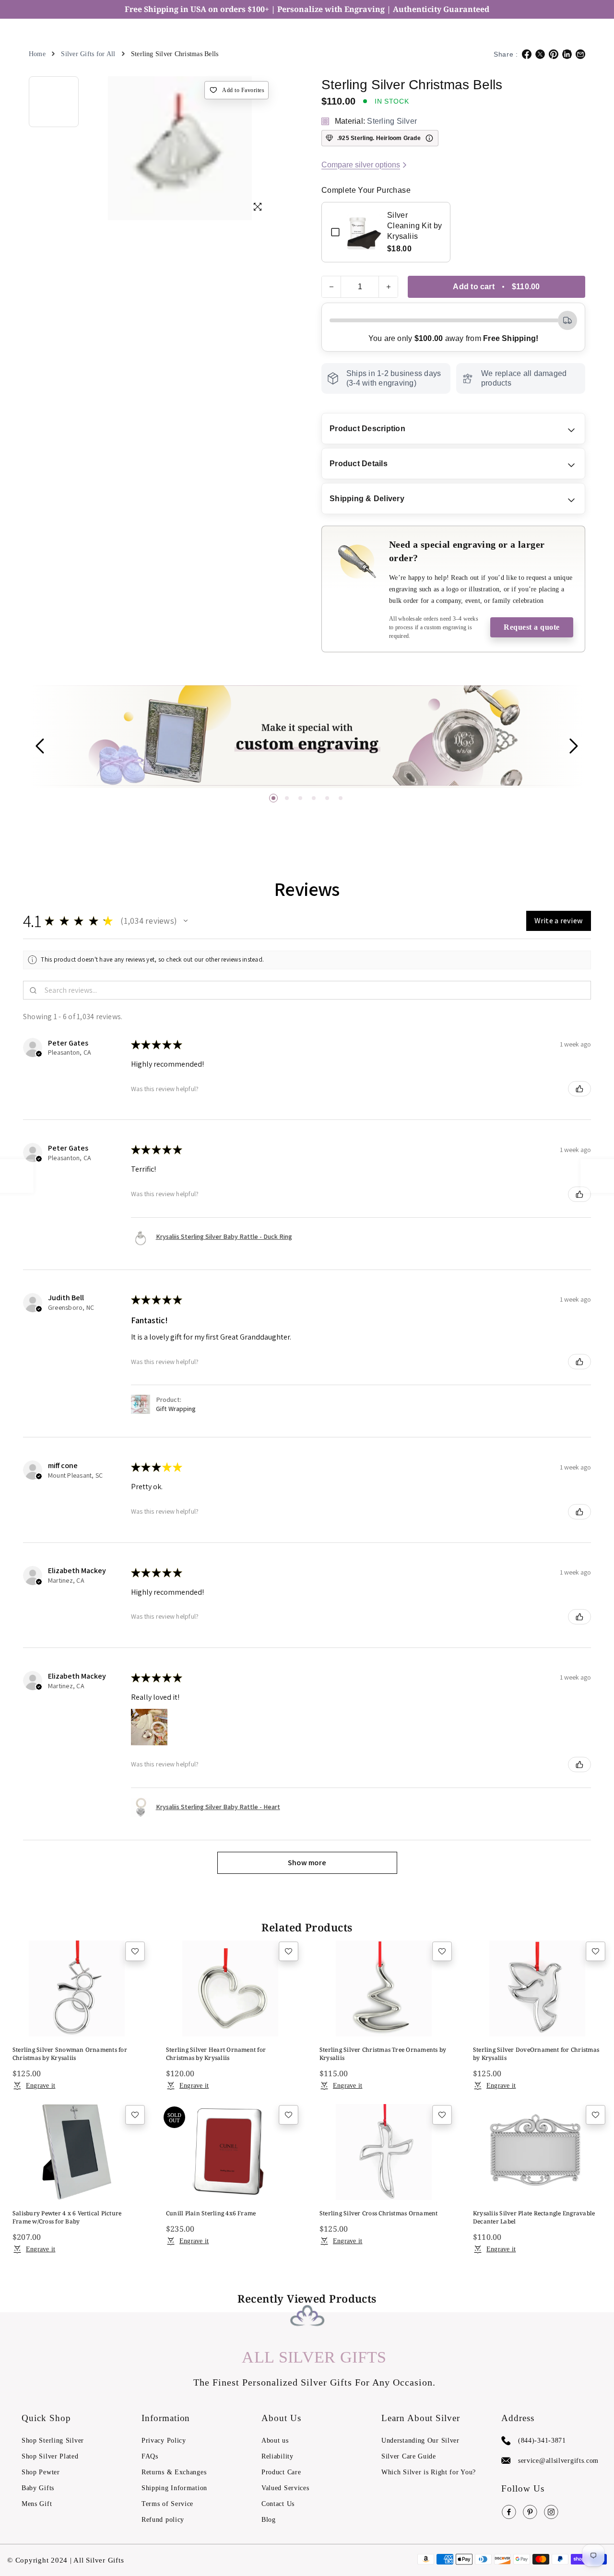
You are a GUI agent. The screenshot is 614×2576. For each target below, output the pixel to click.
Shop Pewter (41, 2472)
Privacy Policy (164, 2441)
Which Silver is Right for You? (429, 2472)
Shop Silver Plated (50, 2456)
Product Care (281, 2472)
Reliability (277, 2456)
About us (275, 2441)
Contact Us (278, 2504)
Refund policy (163, 2520)
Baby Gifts (38, 2488)
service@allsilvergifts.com (558, 2461)
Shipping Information (174, 2488)
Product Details (359, 464)
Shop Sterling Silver (53, 2441)
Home (37, 54)
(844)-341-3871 (542, 2441)
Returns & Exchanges (174, 2472)
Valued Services (285, 2488)
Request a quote (532, 627)
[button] (273, 798)
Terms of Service (167, 2504)
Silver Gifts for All (88, 54)
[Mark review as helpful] (579, 1089)
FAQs (150, 2456)
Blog (269, 2520)
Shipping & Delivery (367, 499)
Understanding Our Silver (420, 2441)
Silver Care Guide (409, 2456)
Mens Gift (37, 2504)
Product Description (367, 429)
